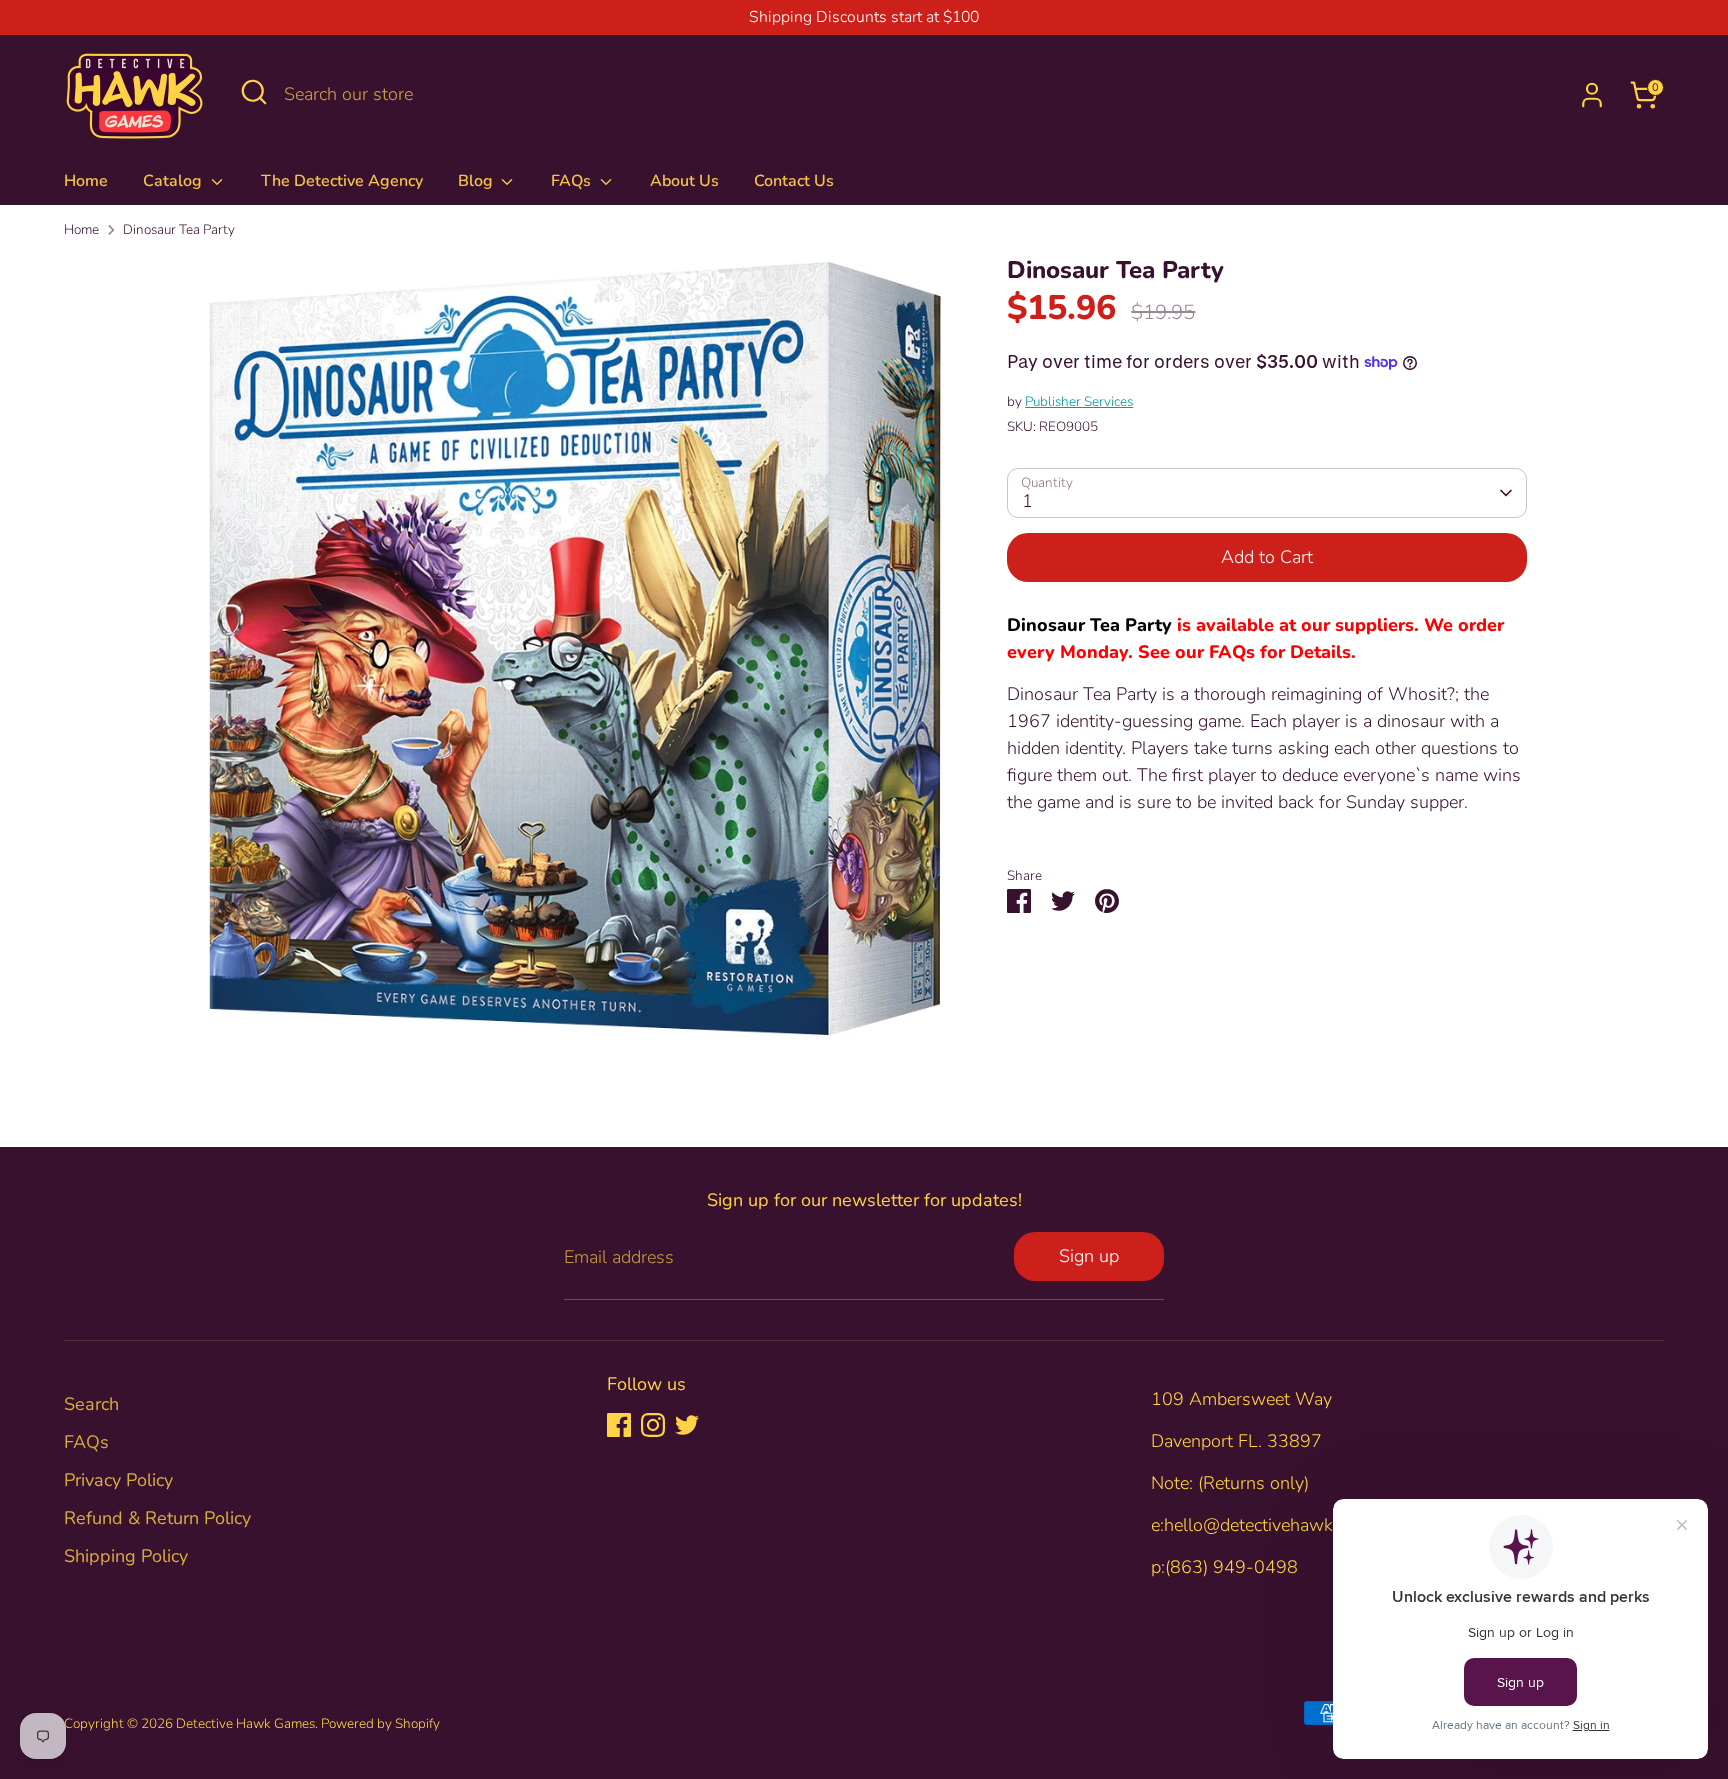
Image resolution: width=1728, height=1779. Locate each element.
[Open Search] (254, 92)
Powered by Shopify (380, 1723)
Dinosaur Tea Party (179, 229)
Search (91, 1404)
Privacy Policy (118, 1480)
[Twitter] (687, 1425)
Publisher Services (1079, 401)
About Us (684, 181)
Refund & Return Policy (157, 1518)
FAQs (573, 181)
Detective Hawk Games (245, 1723)
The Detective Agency (342, 181)
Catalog (174, 181)
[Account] (1592, 95)
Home (86, 181)
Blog (477, 181)
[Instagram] (653, 1425)
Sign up (1089, 1256)
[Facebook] (619, 1425)
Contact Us (794, 181)
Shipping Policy (126, 1556)
